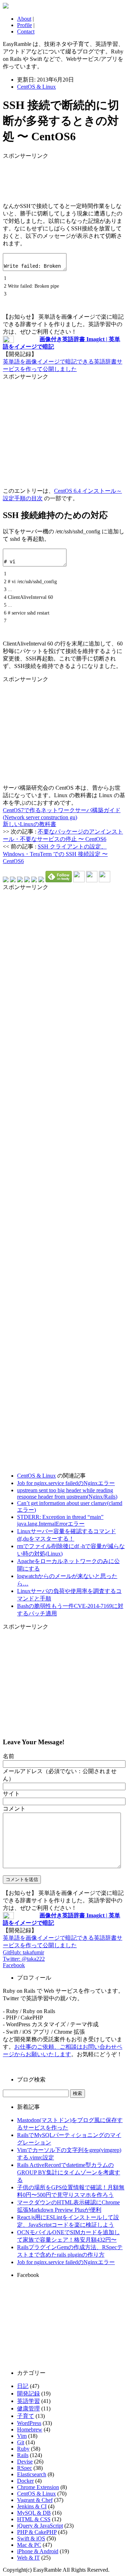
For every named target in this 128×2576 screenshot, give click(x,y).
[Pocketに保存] (34, 880)
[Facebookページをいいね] (105, 880)
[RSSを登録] (79, 880)
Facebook (14, 1965)
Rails (23, 2455)
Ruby (23, 2449)
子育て (26, 2416)
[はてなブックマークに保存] (6, 880)
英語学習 (28, 2401)
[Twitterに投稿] (13, 880)
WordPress (29, 2423)
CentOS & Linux (36, 87)
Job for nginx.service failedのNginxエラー (66, 1483)
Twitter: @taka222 (24, 1959)
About (24, 19)
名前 (9, 1756)
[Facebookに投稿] (20, 880)
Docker (25, 2481)
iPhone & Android (38, 2551)
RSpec (25, 2468)
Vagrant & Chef (35, 2500)
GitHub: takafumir (23, 1952)
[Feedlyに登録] (59, 880)
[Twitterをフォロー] (92, 880)
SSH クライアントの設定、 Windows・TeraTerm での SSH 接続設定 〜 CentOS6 (55, 854)
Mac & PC (29, 2545)
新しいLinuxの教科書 (30, 824)
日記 (23, 2386)
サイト (11, 1794)
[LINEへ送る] (41, 880)
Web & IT (28, 2558)
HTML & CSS (34, 2519)
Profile (25, 25)
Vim (22, 2436)
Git (21, 2442)
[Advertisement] (60, 178)
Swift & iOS (31, 2538)
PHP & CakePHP (37, 2532)
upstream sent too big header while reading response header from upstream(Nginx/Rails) (67, 1493)
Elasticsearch (32, 2474)
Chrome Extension (38, 2487)
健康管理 (28, 2408)
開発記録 (28, 2394)
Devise (25, 2462)
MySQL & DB (34, 2513)
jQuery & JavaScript (40, 2526)
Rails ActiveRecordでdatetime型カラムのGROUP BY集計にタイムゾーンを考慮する (69, 2172)
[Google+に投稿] (27, 880)
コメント (14, 1809)
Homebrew (30, 2429)
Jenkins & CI (32, 2506)
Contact (26, 32)
